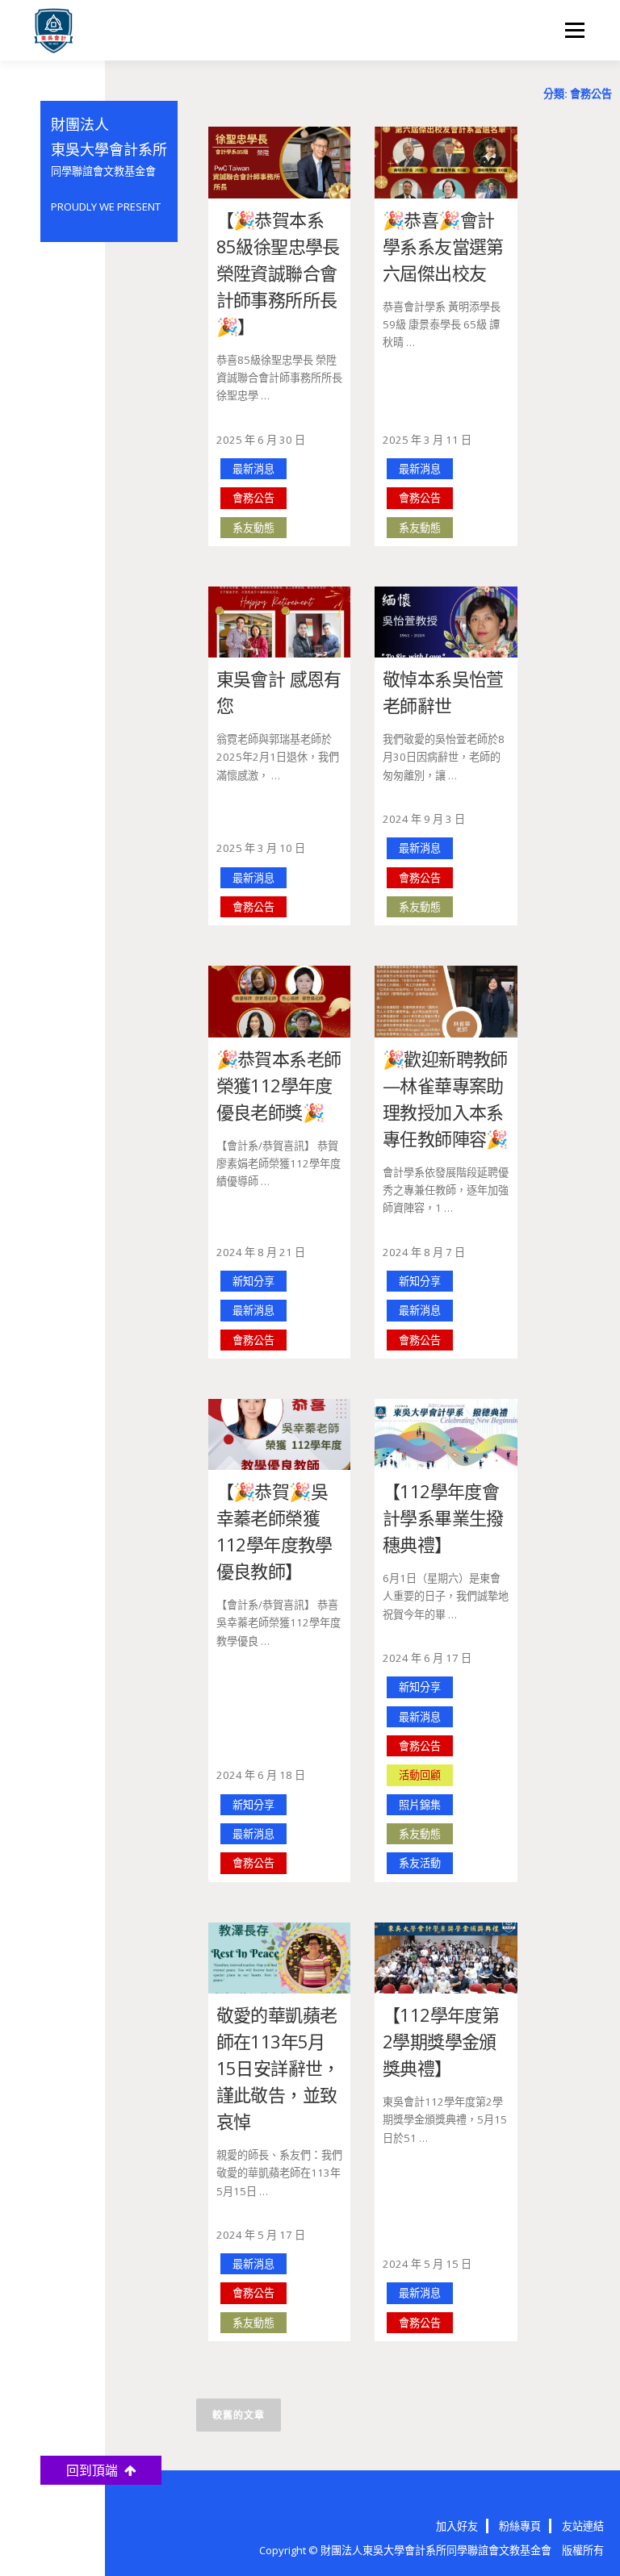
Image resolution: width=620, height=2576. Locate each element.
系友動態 (253, 528)
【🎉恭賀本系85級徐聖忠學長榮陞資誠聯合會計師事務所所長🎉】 (278, 273)
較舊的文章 (239, 2415)
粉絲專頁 (520, 2526)
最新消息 (253, 469)
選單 (571, 30)
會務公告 (253, 498)
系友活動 (420, 1863)
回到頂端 (95, 2470)
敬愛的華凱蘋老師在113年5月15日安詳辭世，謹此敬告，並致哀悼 (278, 2068)
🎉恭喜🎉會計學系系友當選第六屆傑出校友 (443, 246)
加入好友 (457, 2526)
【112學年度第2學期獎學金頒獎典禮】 (441, 2041)
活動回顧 (420, 1775)
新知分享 (253, 1281)
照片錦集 (420, 1805)
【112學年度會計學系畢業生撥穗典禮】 (443, 1518)
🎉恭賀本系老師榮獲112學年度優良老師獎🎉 (279, 1085)
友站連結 (583, 2526)
